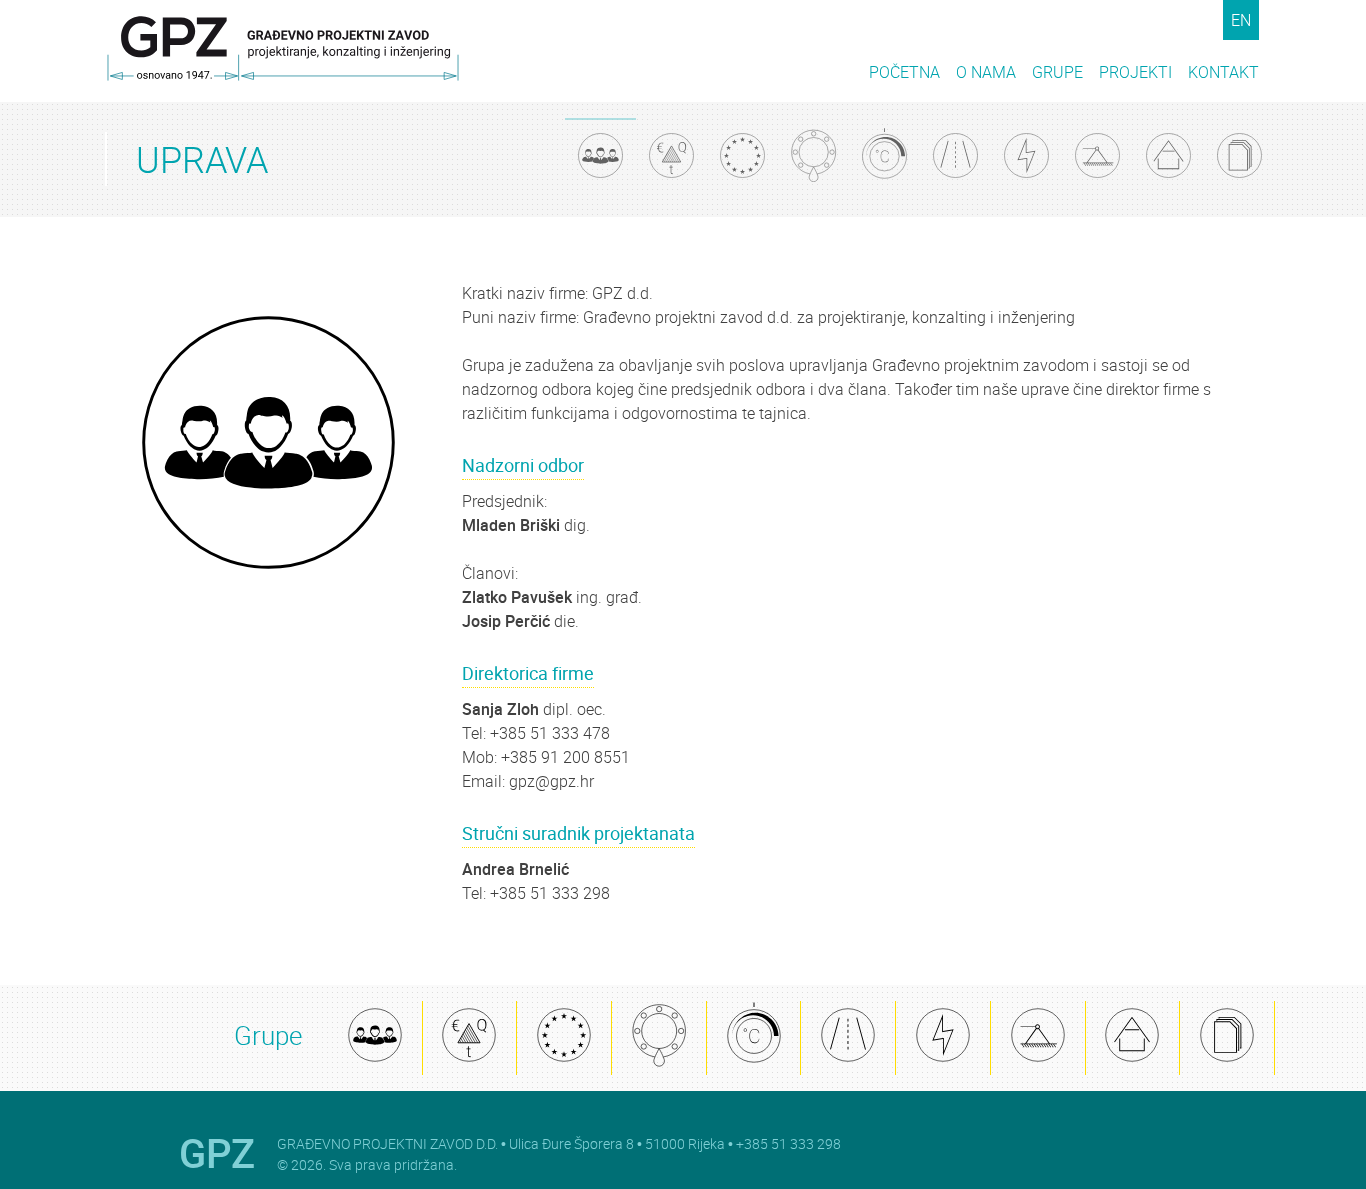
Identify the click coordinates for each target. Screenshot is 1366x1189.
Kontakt (1223, 72)
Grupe (1057, 72)
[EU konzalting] (564, 1038)
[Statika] (1038, 1038)
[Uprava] (375, 1038)
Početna (904, 72)
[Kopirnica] (1227, 1038)
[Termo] (884, 158)
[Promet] (848, 1038)
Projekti (1135, 72)
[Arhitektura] (1133, 1038)
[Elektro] (943, 1038)
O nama (986, 72)
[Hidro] (813, 158)
